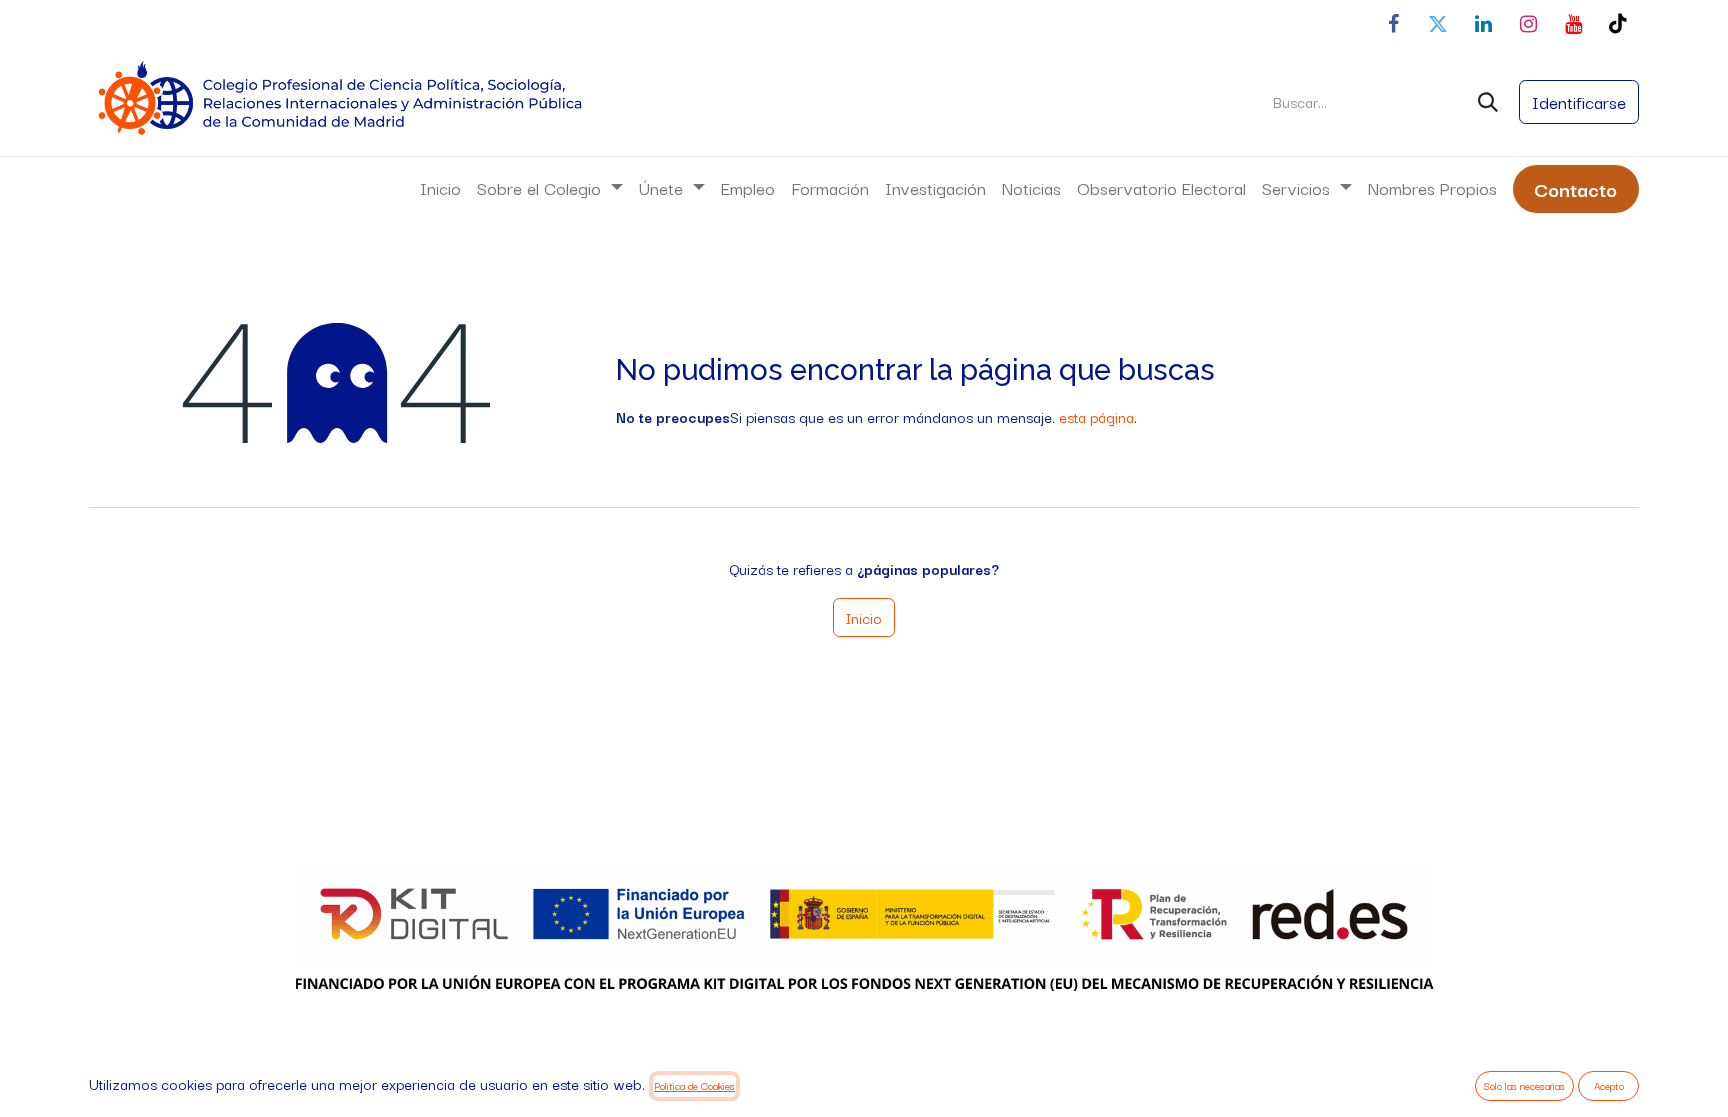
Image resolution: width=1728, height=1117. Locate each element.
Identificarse (1579, 101)
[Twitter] (1438, 24)
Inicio (864, 617)
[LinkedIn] (1483, 24)
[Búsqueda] (1488, 102)
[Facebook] (1393, 24)
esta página (1096, 416)
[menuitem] (440, 188)
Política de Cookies (694, 1085)
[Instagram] (1528, 24)
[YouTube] (1573, 24)
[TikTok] (1618, 24)
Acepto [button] (1609, 1085)
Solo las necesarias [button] (1524, 1085)
